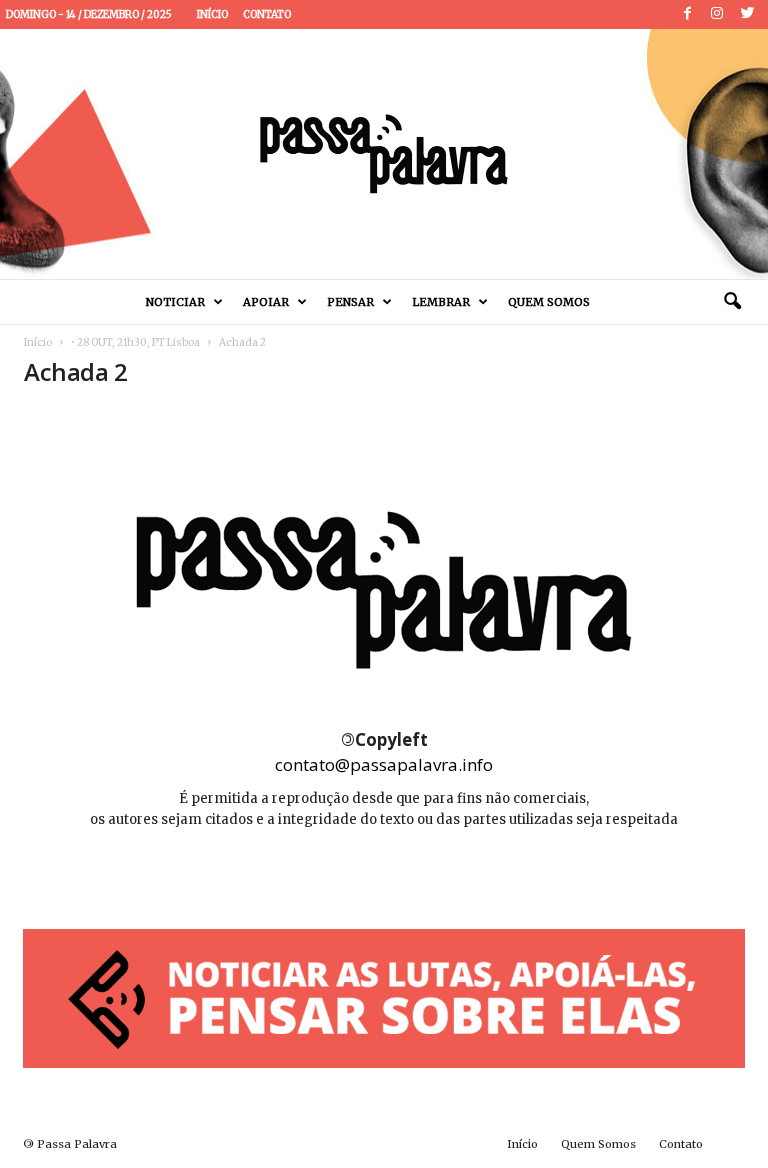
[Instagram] (717, 14)
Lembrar (441, 302)
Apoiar (266, 302)
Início (212, 14)
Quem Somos (549, 302)
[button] (732, 302)
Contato (267, 14)
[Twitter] (747, 14)
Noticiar (175, 302)
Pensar (350, 302)
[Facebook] (687, 14)
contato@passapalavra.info (384, 764)
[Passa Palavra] (384, 154)
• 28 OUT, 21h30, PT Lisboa (135, 342)
